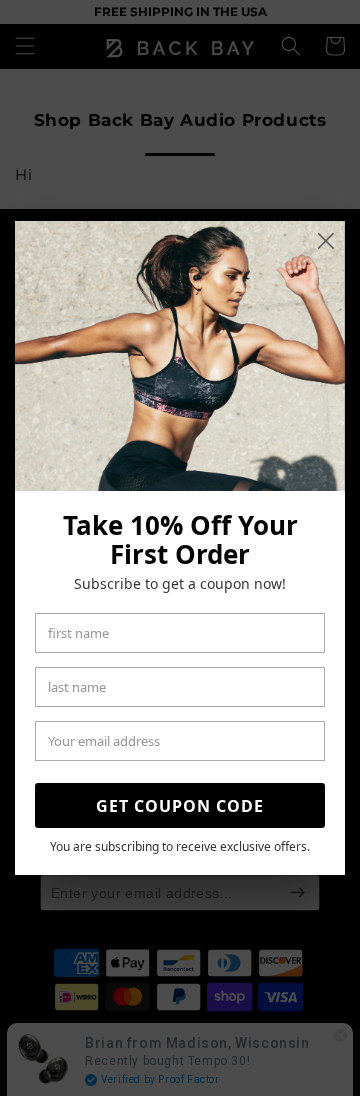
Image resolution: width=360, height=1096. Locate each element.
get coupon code (180, 806)
